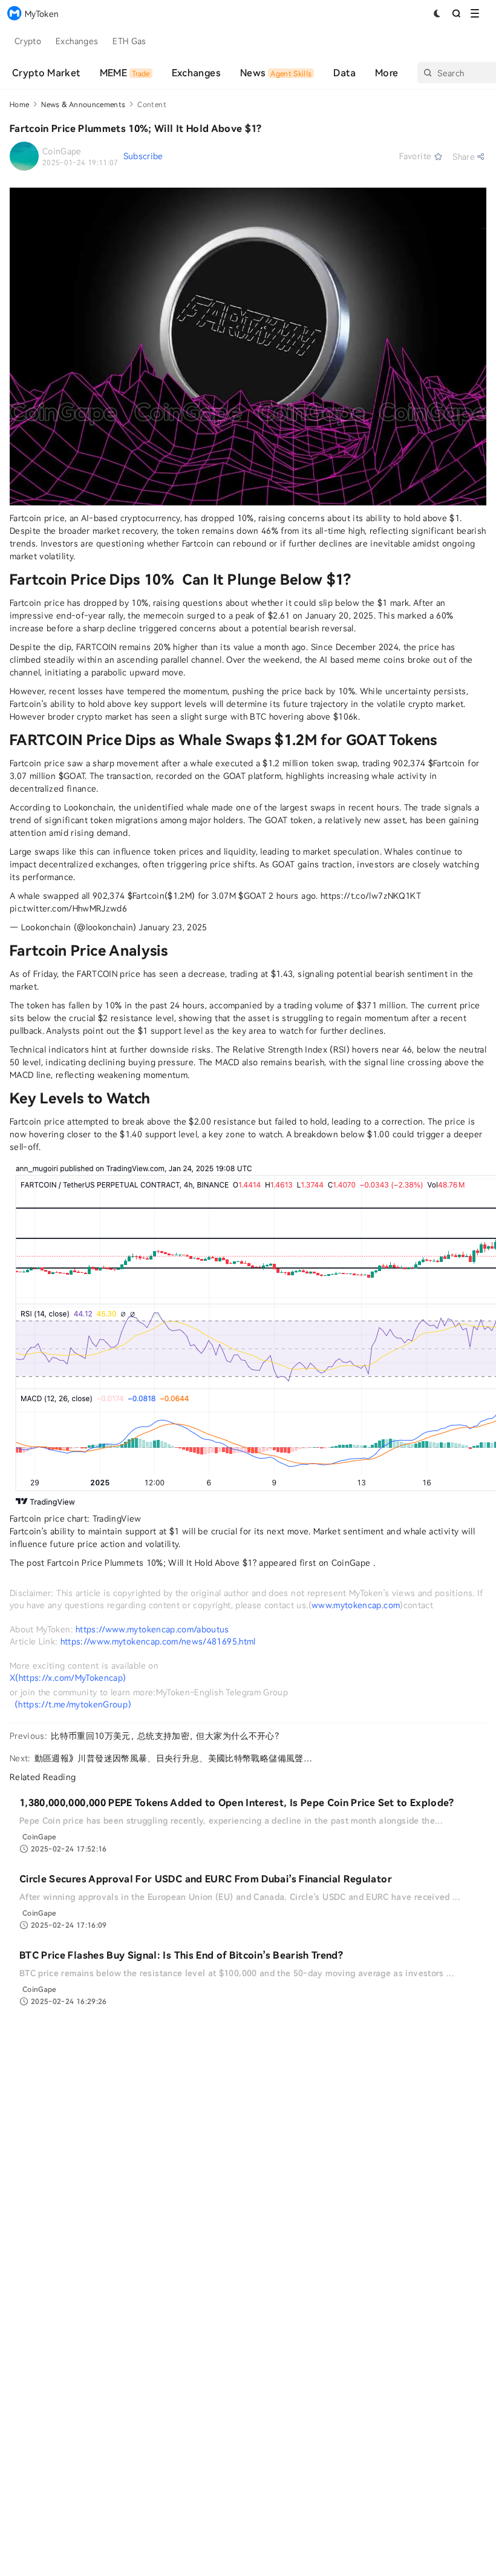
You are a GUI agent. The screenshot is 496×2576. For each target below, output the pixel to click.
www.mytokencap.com (356, 1605)
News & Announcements (83, 104)
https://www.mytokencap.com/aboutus (152, 1629)
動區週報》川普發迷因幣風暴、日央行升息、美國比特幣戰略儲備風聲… (173, 1758)
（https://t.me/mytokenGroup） (73, 1704)
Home (19, 104)
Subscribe (143, 156)
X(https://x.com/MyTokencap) (68, 1677)
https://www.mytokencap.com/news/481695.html (158, 1641)
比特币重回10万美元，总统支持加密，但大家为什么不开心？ (167, 1736)
